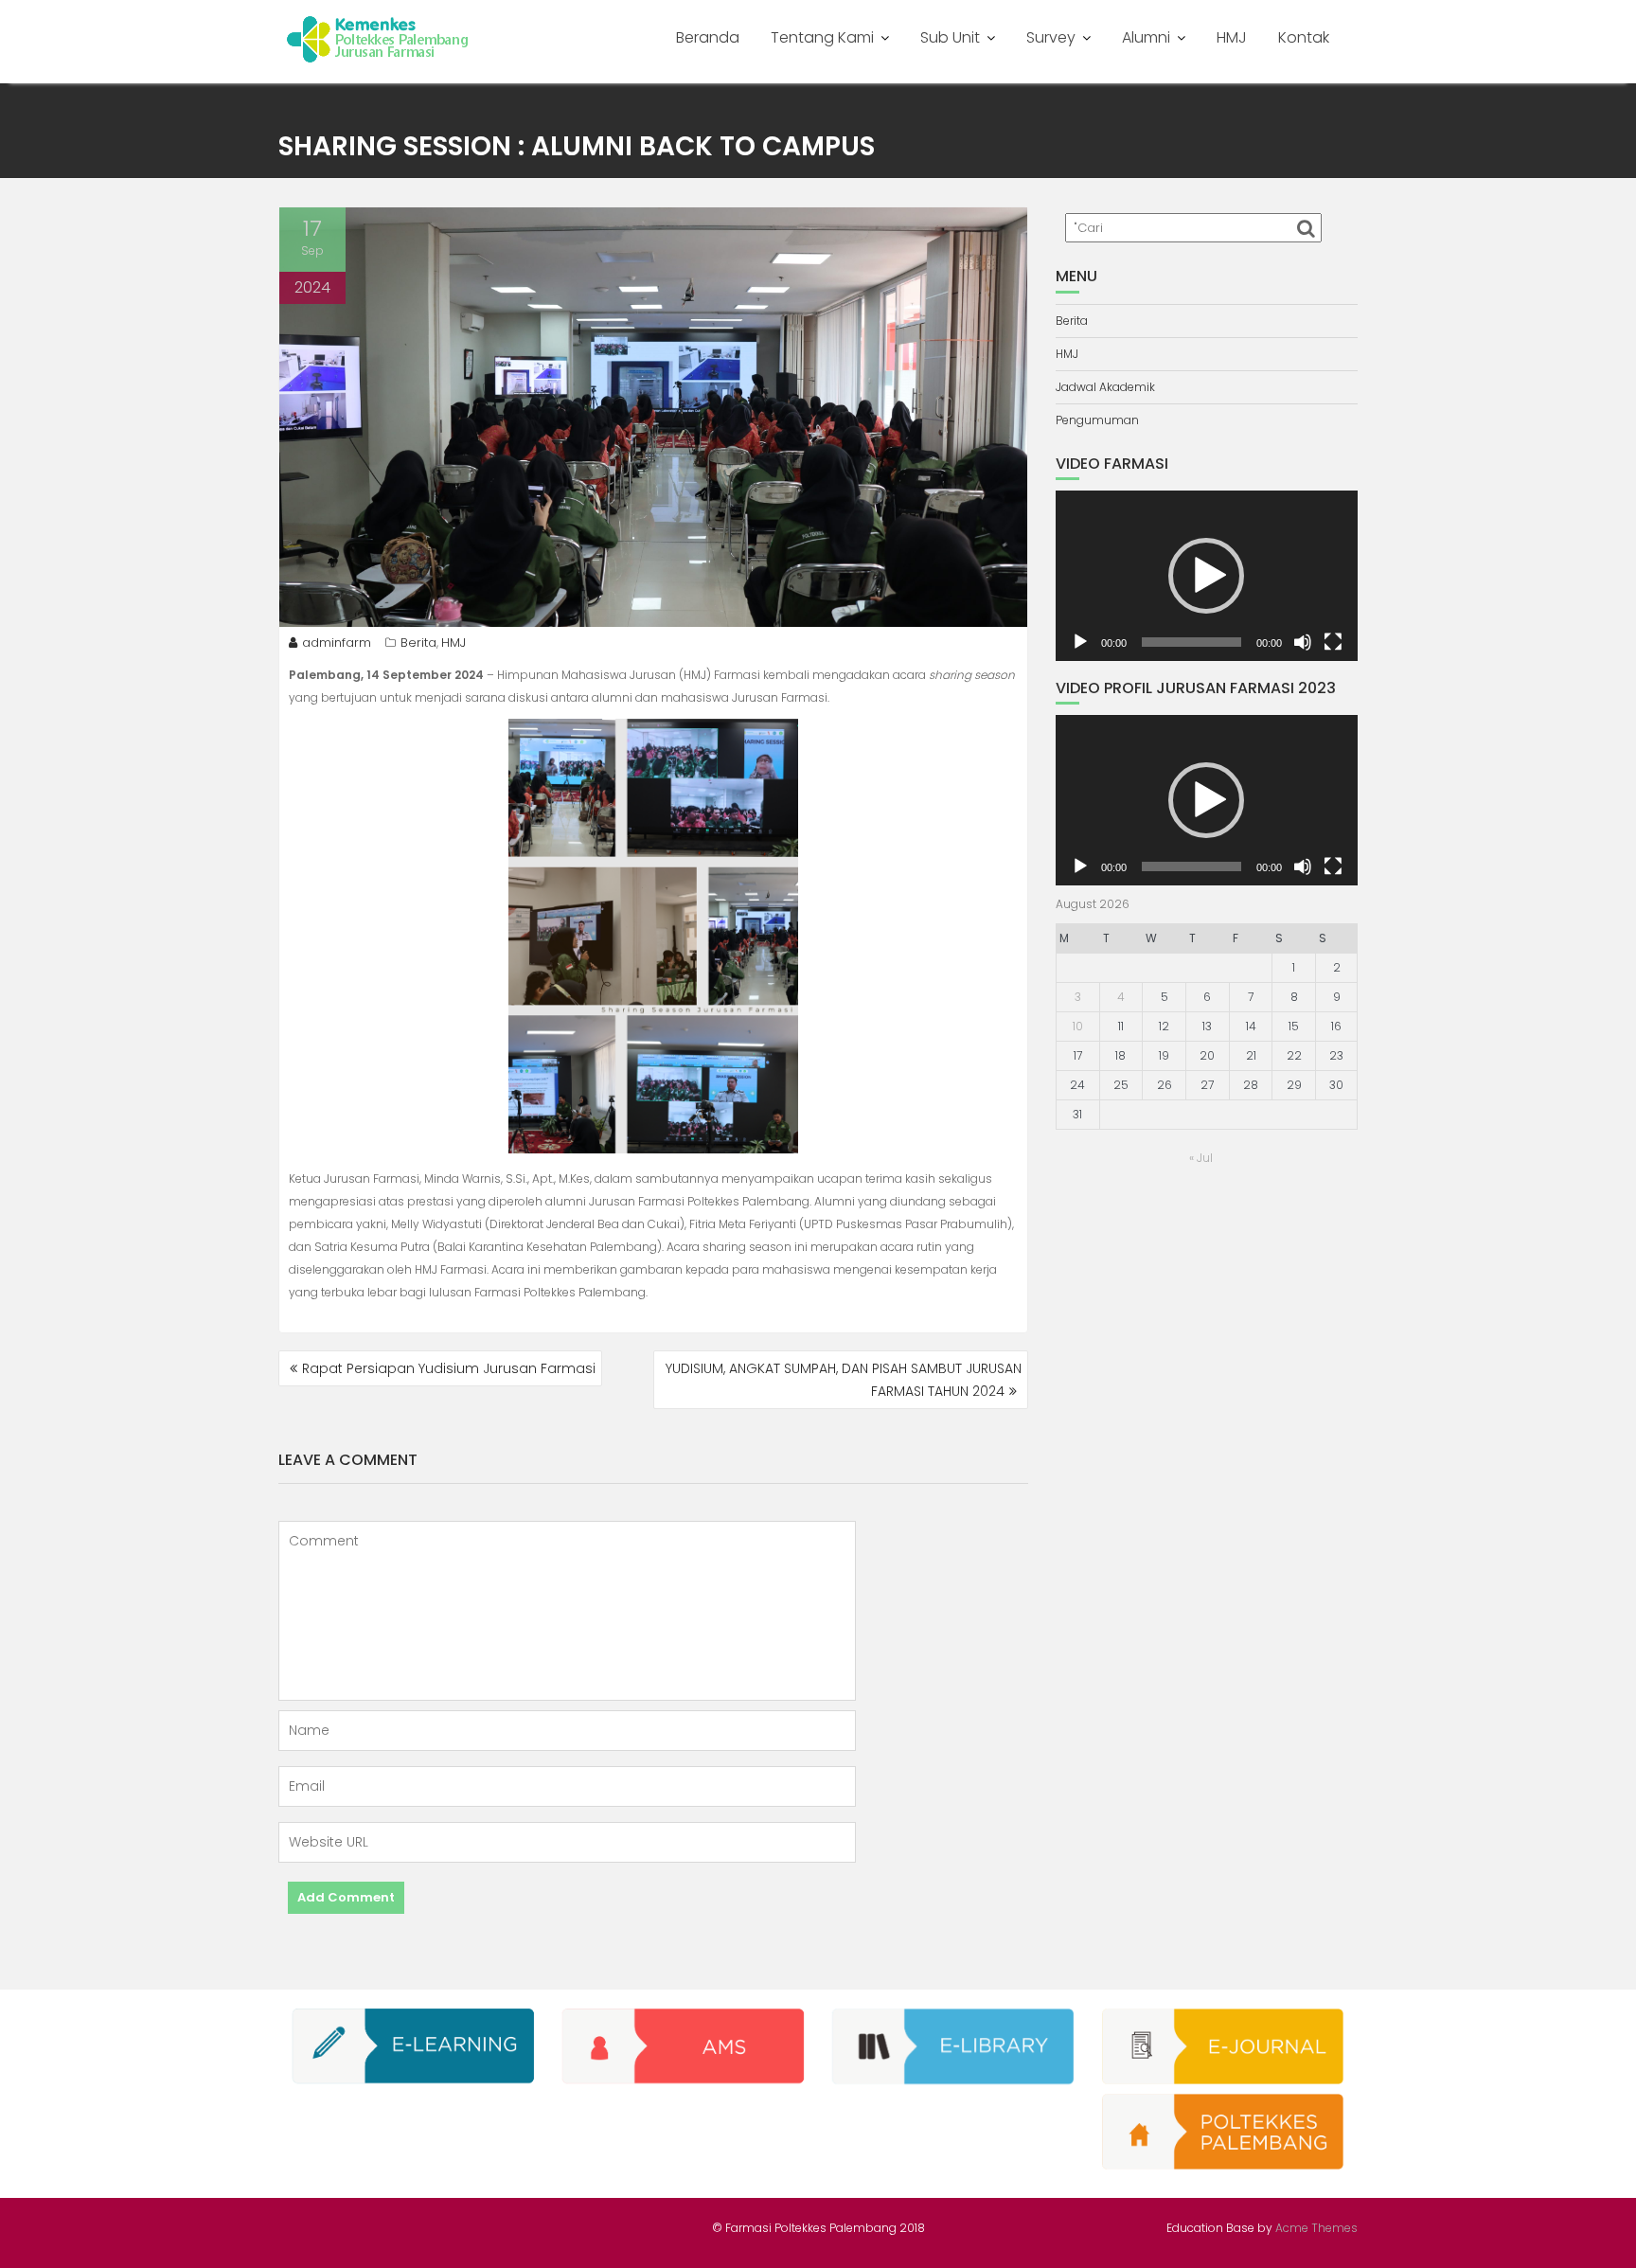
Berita (418, 643)
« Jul (1201, 1158)
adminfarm (337, 643)
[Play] (1080, 642)
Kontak (1304, 37)
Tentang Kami (822, 37)
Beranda (708, 37)
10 (1078, 1026)
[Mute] (1303, 642)
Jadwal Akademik (1105, 387)
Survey (1051, 37)
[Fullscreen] (1333, 642)
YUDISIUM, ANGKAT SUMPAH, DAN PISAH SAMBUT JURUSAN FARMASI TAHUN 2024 (844, 1380)
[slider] (1191, 642)
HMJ (1232, 37)
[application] (1207, 576)
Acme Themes (1316, 2228)
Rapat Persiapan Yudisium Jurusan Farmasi (449, 1368)
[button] (1206, 576)
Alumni (1146, 37)
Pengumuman (1097, 420)
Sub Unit (950, 37)
